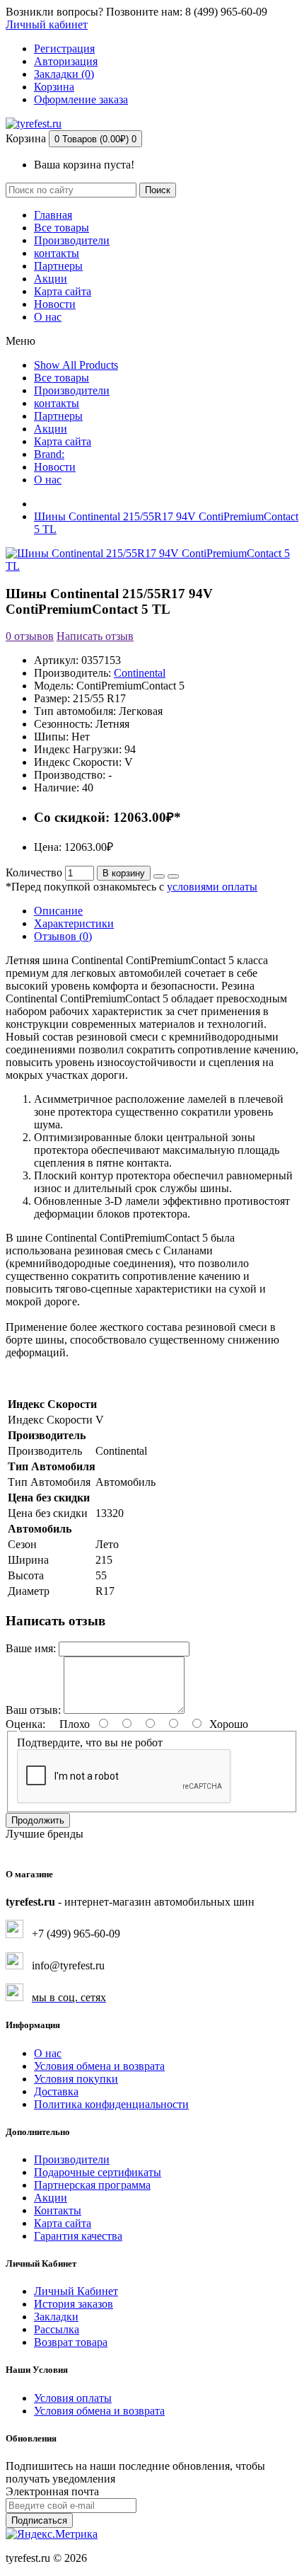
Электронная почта (52, 2491)
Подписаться (39, 2520)
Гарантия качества (78, 2236)
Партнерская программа (92, 2185)
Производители (72, 240)
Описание (58, 911)
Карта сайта (63, 291)
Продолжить (38, 1820)
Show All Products (76, 365)
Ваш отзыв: (33, 1710)
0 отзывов (30, 636)
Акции (51, 279)
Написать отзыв (95, 636)
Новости (55, 304)
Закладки (56, 2317)
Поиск (158, 190)
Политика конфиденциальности (111, 2104)
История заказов (74, 2304)
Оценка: (25, 1724)
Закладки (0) (64, 74)
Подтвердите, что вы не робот (90, 1742)
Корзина (54, 87)
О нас (48, 317)
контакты (57, 253)
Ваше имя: (31, 1648)
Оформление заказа (81, 99)
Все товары (62, 228)
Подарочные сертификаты (98, 2172)
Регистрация (64, 48)
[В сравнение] (173, 876)
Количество (34, 872)
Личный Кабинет (76, 2291)
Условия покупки (76, 2079)
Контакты (58, 2210)
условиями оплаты (212, 887)
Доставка (56, 2091)
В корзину (124, 873)
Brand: (49, 454)
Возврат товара (71, 2342)
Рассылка (57, 2329)
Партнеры (58, 266)
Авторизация (66, 61)
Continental (140, 673)
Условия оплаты (73, 2398)
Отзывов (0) (63, 936)
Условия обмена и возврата (99, 2066)
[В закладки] (159, 876)
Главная (53, 215)
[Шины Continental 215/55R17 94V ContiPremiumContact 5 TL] (152, 566)
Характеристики (74, 923)
